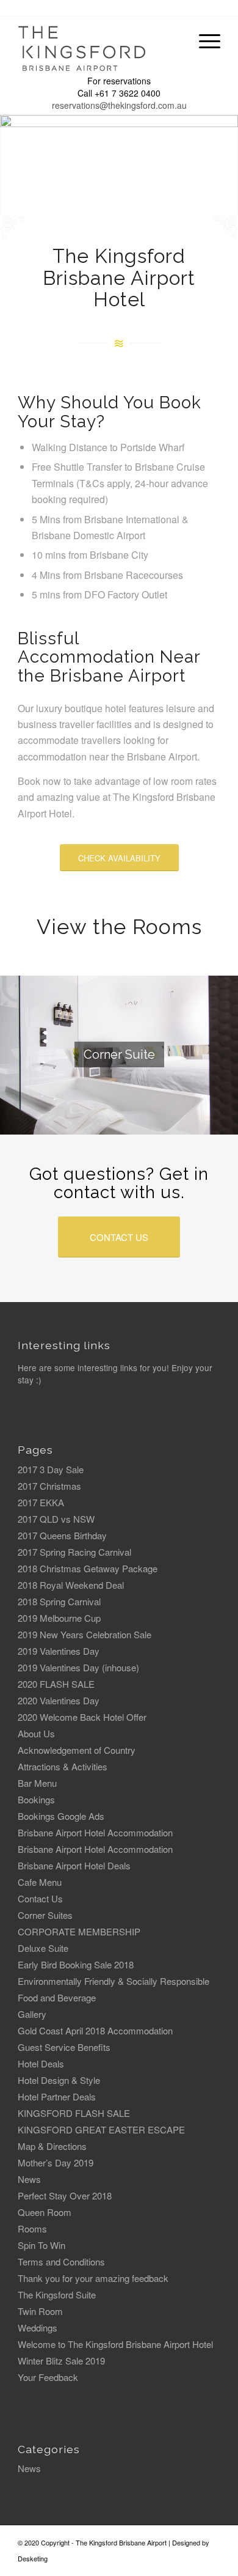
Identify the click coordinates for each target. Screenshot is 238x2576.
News (29, 2179)
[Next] (227, 165)
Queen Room (45, 2212)
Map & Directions (52, 2146)
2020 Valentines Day (59, 1700)
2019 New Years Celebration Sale (85, 1634)
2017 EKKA (41, 1502)
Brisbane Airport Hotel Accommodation (95, 1832)
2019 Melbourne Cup (59, 1618)
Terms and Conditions (61, 2261)
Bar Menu (37, 1783)
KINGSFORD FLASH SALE (74, 2113)
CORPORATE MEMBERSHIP (79, 1931)
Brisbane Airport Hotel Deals (74, 1865)
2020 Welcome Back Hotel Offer (82, 1717)
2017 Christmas (49, 1486)
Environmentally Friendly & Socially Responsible (114, 1981)
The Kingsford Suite (57, 2294)
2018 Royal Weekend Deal (71, 1585)
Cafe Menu (40, 1882)
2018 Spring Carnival (59, 1601)
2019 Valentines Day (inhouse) (78, 1667)
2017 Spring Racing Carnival (74, 1552)
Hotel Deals (41, 2063)
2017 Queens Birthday (62, 1535)
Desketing (33, 2558)
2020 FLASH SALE (56, 1684)
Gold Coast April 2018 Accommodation (95, 2030)
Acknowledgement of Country (77, 1750)
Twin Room (40, 2311)
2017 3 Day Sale (51, 1469)
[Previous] (11, 165)
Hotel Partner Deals (57, 2096)
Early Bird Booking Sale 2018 (76, 1964)
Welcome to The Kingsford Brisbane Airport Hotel (115, 2344)
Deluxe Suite (43, 1948)
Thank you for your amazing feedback (93, 2278)
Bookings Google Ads (61, 1816)
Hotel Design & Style (59, 2080)
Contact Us (40, 1898)
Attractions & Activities (63, 1766)
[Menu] (204, 41)
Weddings (38, 2328)
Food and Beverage (57, 1997)
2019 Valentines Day (59, 1651)
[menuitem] (204, 41)
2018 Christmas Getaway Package (88, 1568)
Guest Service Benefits (64, 2047)
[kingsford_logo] (99, 44)
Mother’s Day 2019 (56, 2162)
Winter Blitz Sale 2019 (61, 2361)
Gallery (32, 2014)
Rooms (32, 2228)
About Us (36, 1733)
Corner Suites (45, 1915)
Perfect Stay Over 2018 (65, 2195)
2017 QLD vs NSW (56, 1519)
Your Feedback (48, 2377)
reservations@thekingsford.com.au (119, 105)
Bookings (36, 1799)
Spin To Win (41, 2245)
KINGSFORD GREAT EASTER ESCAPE (101, 2129)
